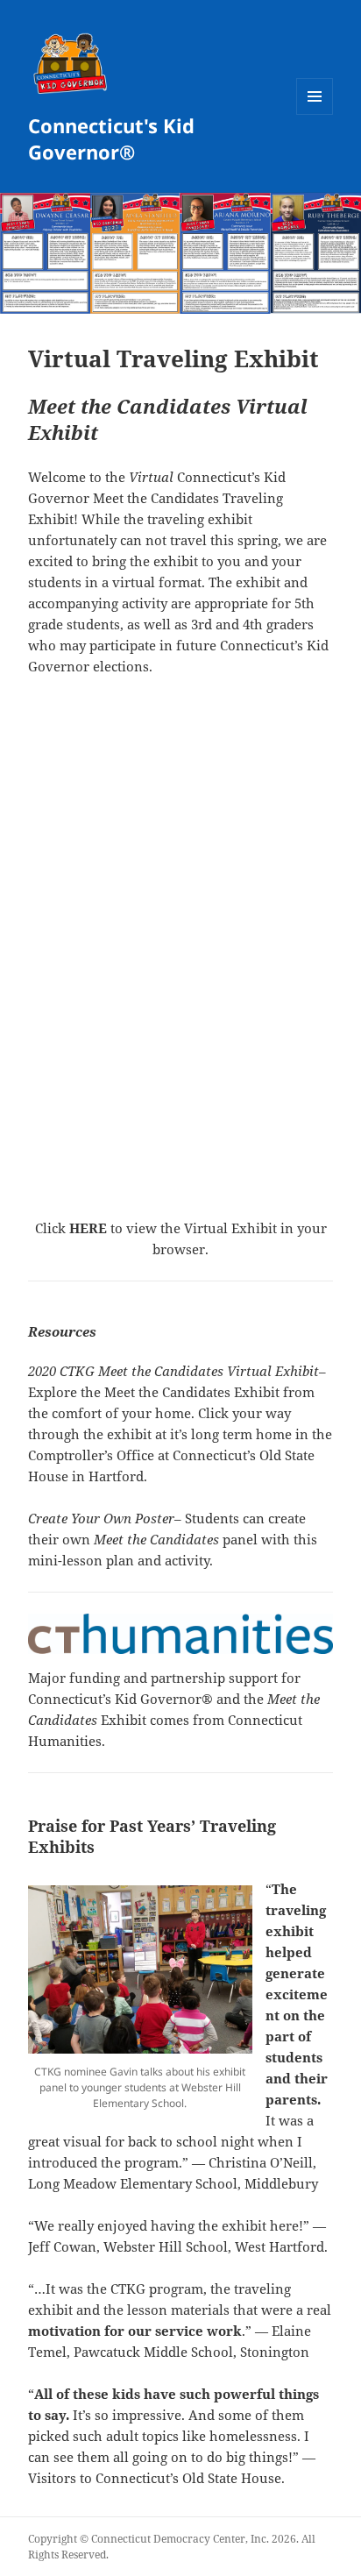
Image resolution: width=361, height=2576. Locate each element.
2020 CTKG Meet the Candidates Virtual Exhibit (173, 1371)
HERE (88, 1228)
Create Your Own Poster (101, 1518)
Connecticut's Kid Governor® (111, 138)
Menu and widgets (315, 114)
